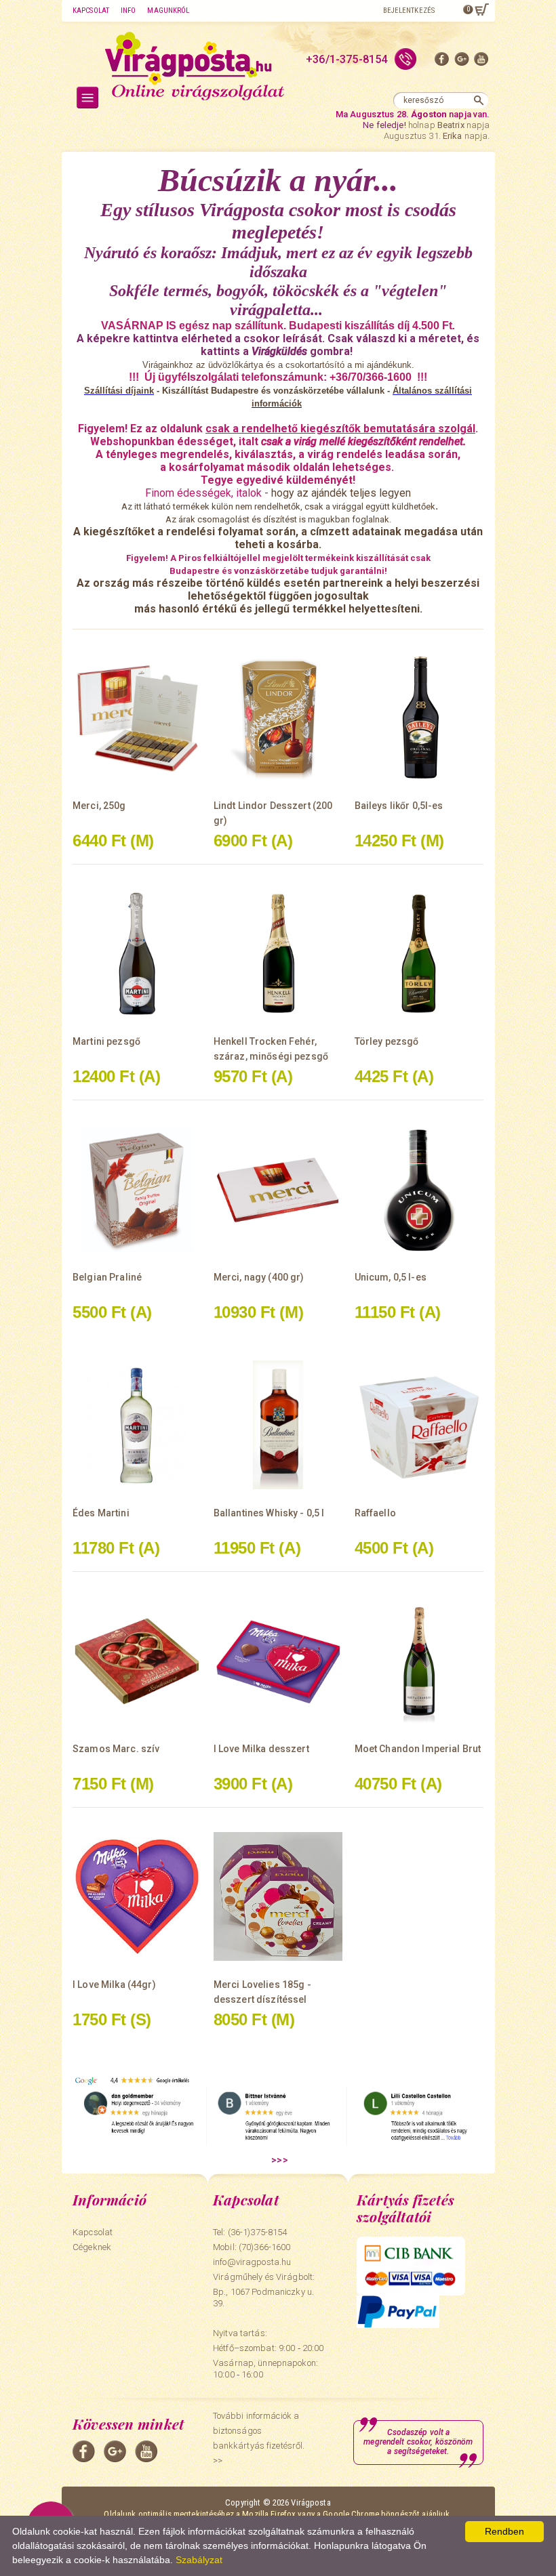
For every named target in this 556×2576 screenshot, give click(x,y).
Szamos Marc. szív (116, 1749)
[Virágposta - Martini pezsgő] (137, 953)
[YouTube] (481, 62)
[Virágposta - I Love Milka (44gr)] (137, 1896)
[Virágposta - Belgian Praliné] (137, 1189)
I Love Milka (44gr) (114, 1985)
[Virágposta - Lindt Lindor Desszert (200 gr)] (278, 718)
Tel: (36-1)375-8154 (250, 2232)
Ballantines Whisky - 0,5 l (269, 1513)
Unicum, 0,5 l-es (391, 1277)
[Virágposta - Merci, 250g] (137, 718)
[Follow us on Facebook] (442, 62)
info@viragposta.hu (252, 2262)
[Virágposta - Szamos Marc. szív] (137, 1661)
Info (128, 11)
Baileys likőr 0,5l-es (399, 806)
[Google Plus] (462, 62)
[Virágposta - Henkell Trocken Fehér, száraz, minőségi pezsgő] (278, 953)
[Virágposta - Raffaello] (419, 1425)
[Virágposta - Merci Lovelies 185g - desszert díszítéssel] (278, 1896)
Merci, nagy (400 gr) (259, 1277)
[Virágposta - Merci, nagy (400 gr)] (278, 1189)
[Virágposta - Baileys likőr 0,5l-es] (419, 718)
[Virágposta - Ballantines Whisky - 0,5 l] (278, 1425)
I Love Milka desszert (261, 1749)
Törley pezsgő (387, 1041)
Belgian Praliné (107, 1277)
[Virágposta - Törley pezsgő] (419, 953)
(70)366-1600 (265, 2247)
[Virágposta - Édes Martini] (137, 1425)
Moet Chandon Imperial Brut (418, 1749)
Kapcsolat (91, 11)
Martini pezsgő (106, 1041)
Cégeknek (92, 2247)
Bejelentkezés (409, 11)
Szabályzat (199, 2560)
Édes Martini (101, 1513)
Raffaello (375, 1513)
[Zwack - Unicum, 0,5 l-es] (419, 1189)
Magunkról (168, 11)
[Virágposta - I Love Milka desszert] (278, 1661)
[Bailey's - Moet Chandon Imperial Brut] (419, 1661)
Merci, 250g (99, 806)
